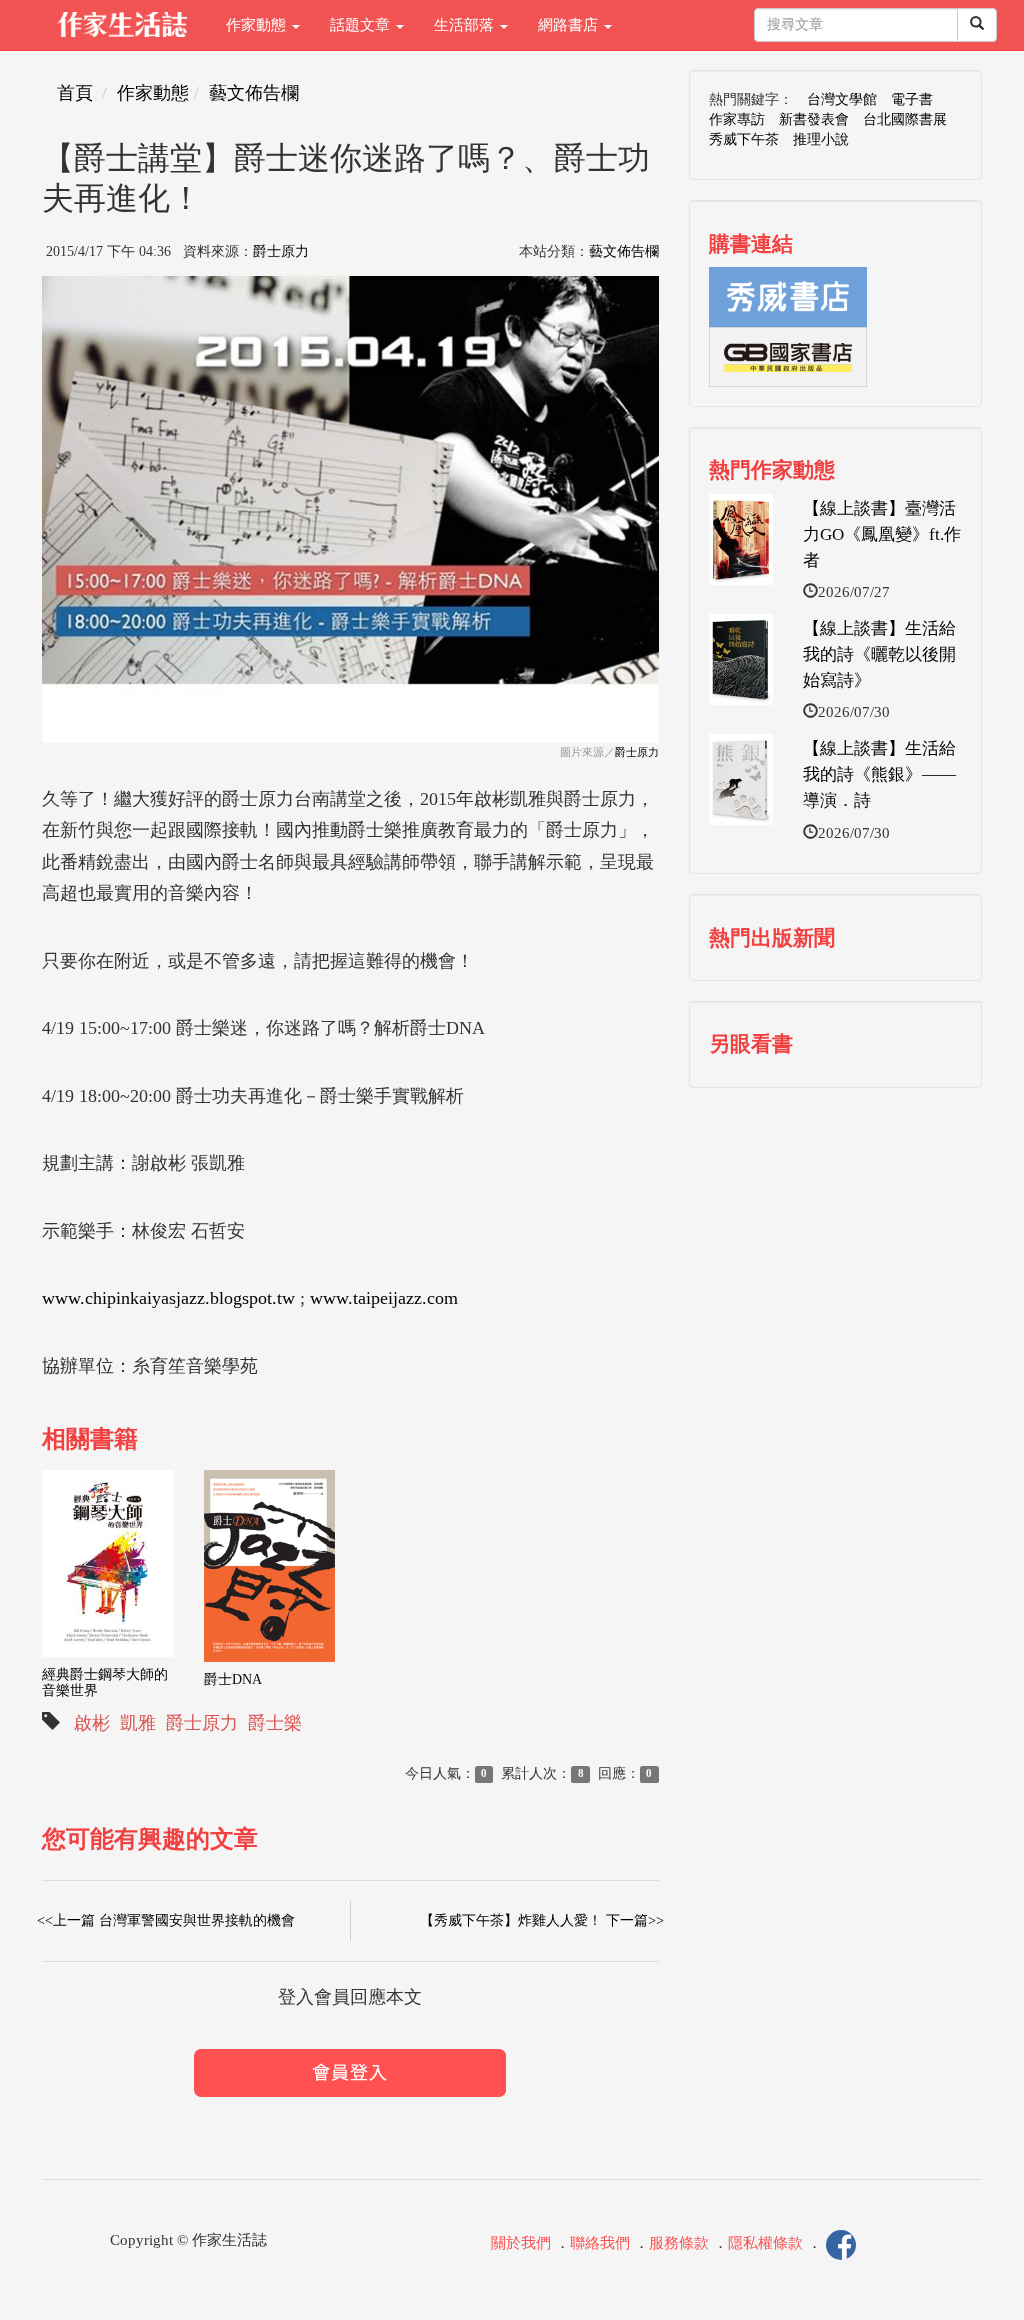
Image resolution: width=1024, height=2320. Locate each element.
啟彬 (92, 1723)
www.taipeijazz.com (384, 1298)
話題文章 (362, 25)
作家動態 (258, 25)
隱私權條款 (765, 2244)
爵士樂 (275, 1723)
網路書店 (570, 25)
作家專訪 (737, 119)
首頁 (75, 93)
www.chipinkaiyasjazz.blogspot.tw (168, 1298)
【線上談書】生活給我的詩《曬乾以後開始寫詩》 (879, 655)
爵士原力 (281, 251)
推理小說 (821, 139)
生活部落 (466, 25)
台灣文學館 (842, 99)
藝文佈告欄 (254, 93)
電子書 (912, 99)
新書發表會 (814, 119)
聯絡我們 (600, 2244)
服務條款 (679, 2244)
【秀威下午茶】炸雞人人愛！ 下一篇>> (542, 1920)
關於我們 (521, 2244)
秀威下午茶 (744, 139)
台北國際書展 (905, 119)
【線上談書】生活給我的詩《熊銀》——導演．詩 (879, 775)
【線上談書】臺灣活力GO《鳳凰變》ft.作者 (882, 535)
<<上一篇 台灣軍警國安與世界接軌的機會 (166, 1920)
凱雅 (138, 1723)
